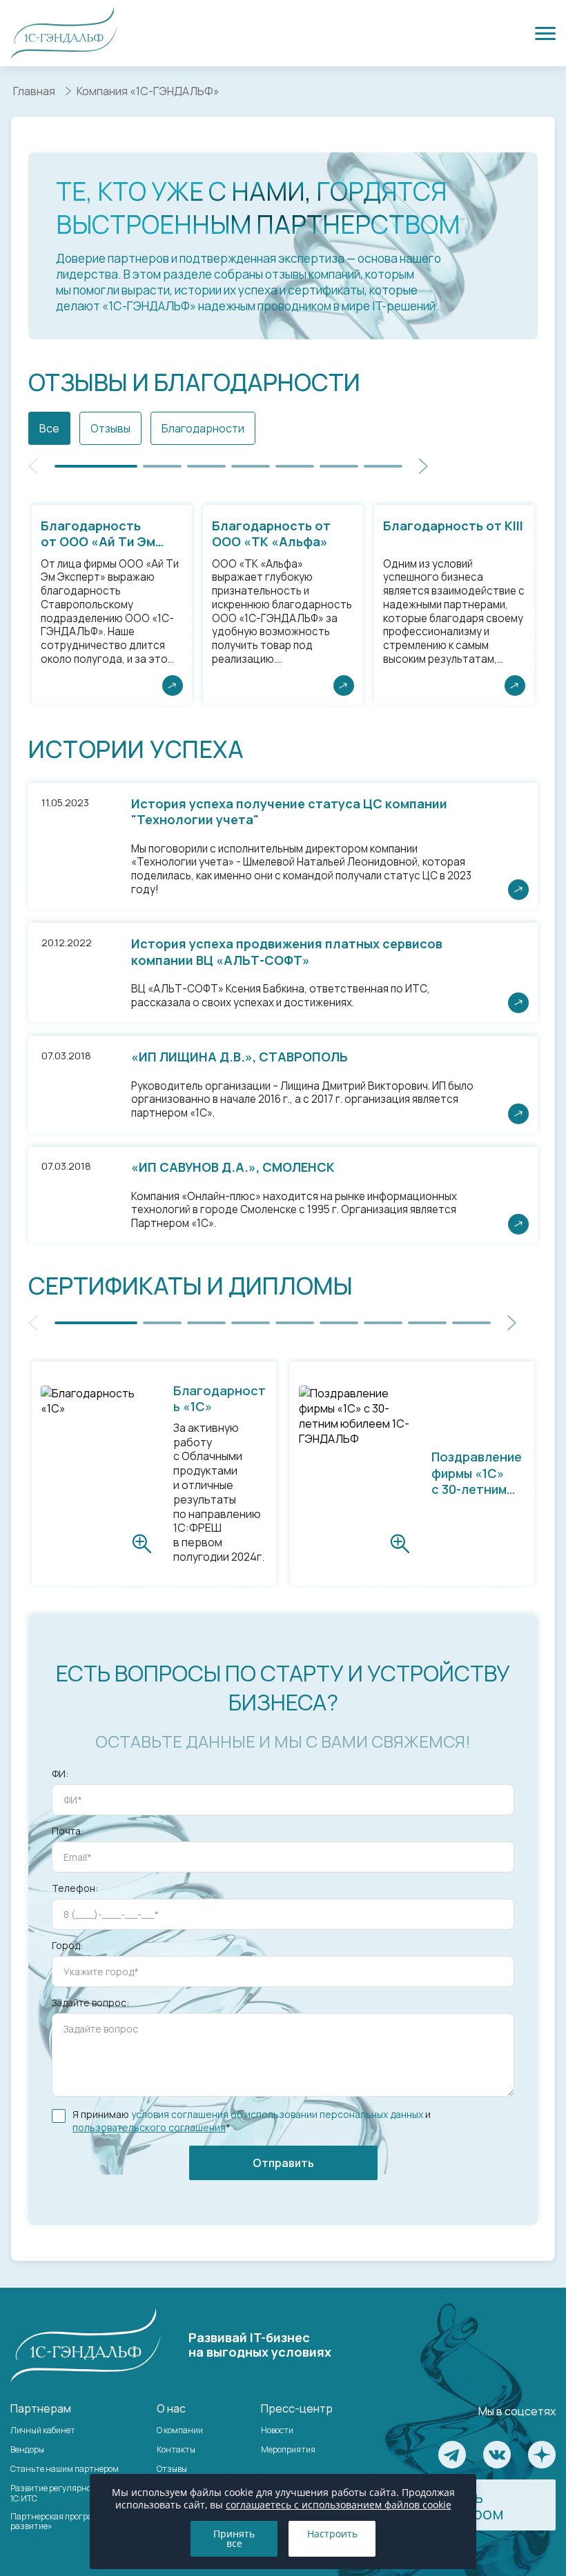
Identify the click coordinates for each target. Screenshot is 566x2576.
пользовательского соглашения (149, 2127)
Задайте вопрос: (90, 2003)
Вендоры (27, 2449)
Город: (67, 1946)
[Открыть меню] (545, 33)
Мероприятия (288, 2449)
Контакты (176, 2449)
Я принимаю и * (252, 2121)
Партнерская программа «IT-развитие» (68, 2521)
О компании (180, 2430)
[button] (424, 466)
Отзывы (110, 428)
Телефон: (75, 1888)
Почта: (68, 1831)
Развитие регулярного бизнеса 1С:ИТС (72, 2493)
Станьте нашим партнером (65, 2469)
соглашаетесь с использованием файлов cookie (339, 2505)
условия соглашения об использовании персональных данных (277, 2114)
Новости (277, 2430)
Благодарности (203, 428)
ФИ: (60, 1774)
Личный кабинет (43, 2430)
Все (49, 428)
